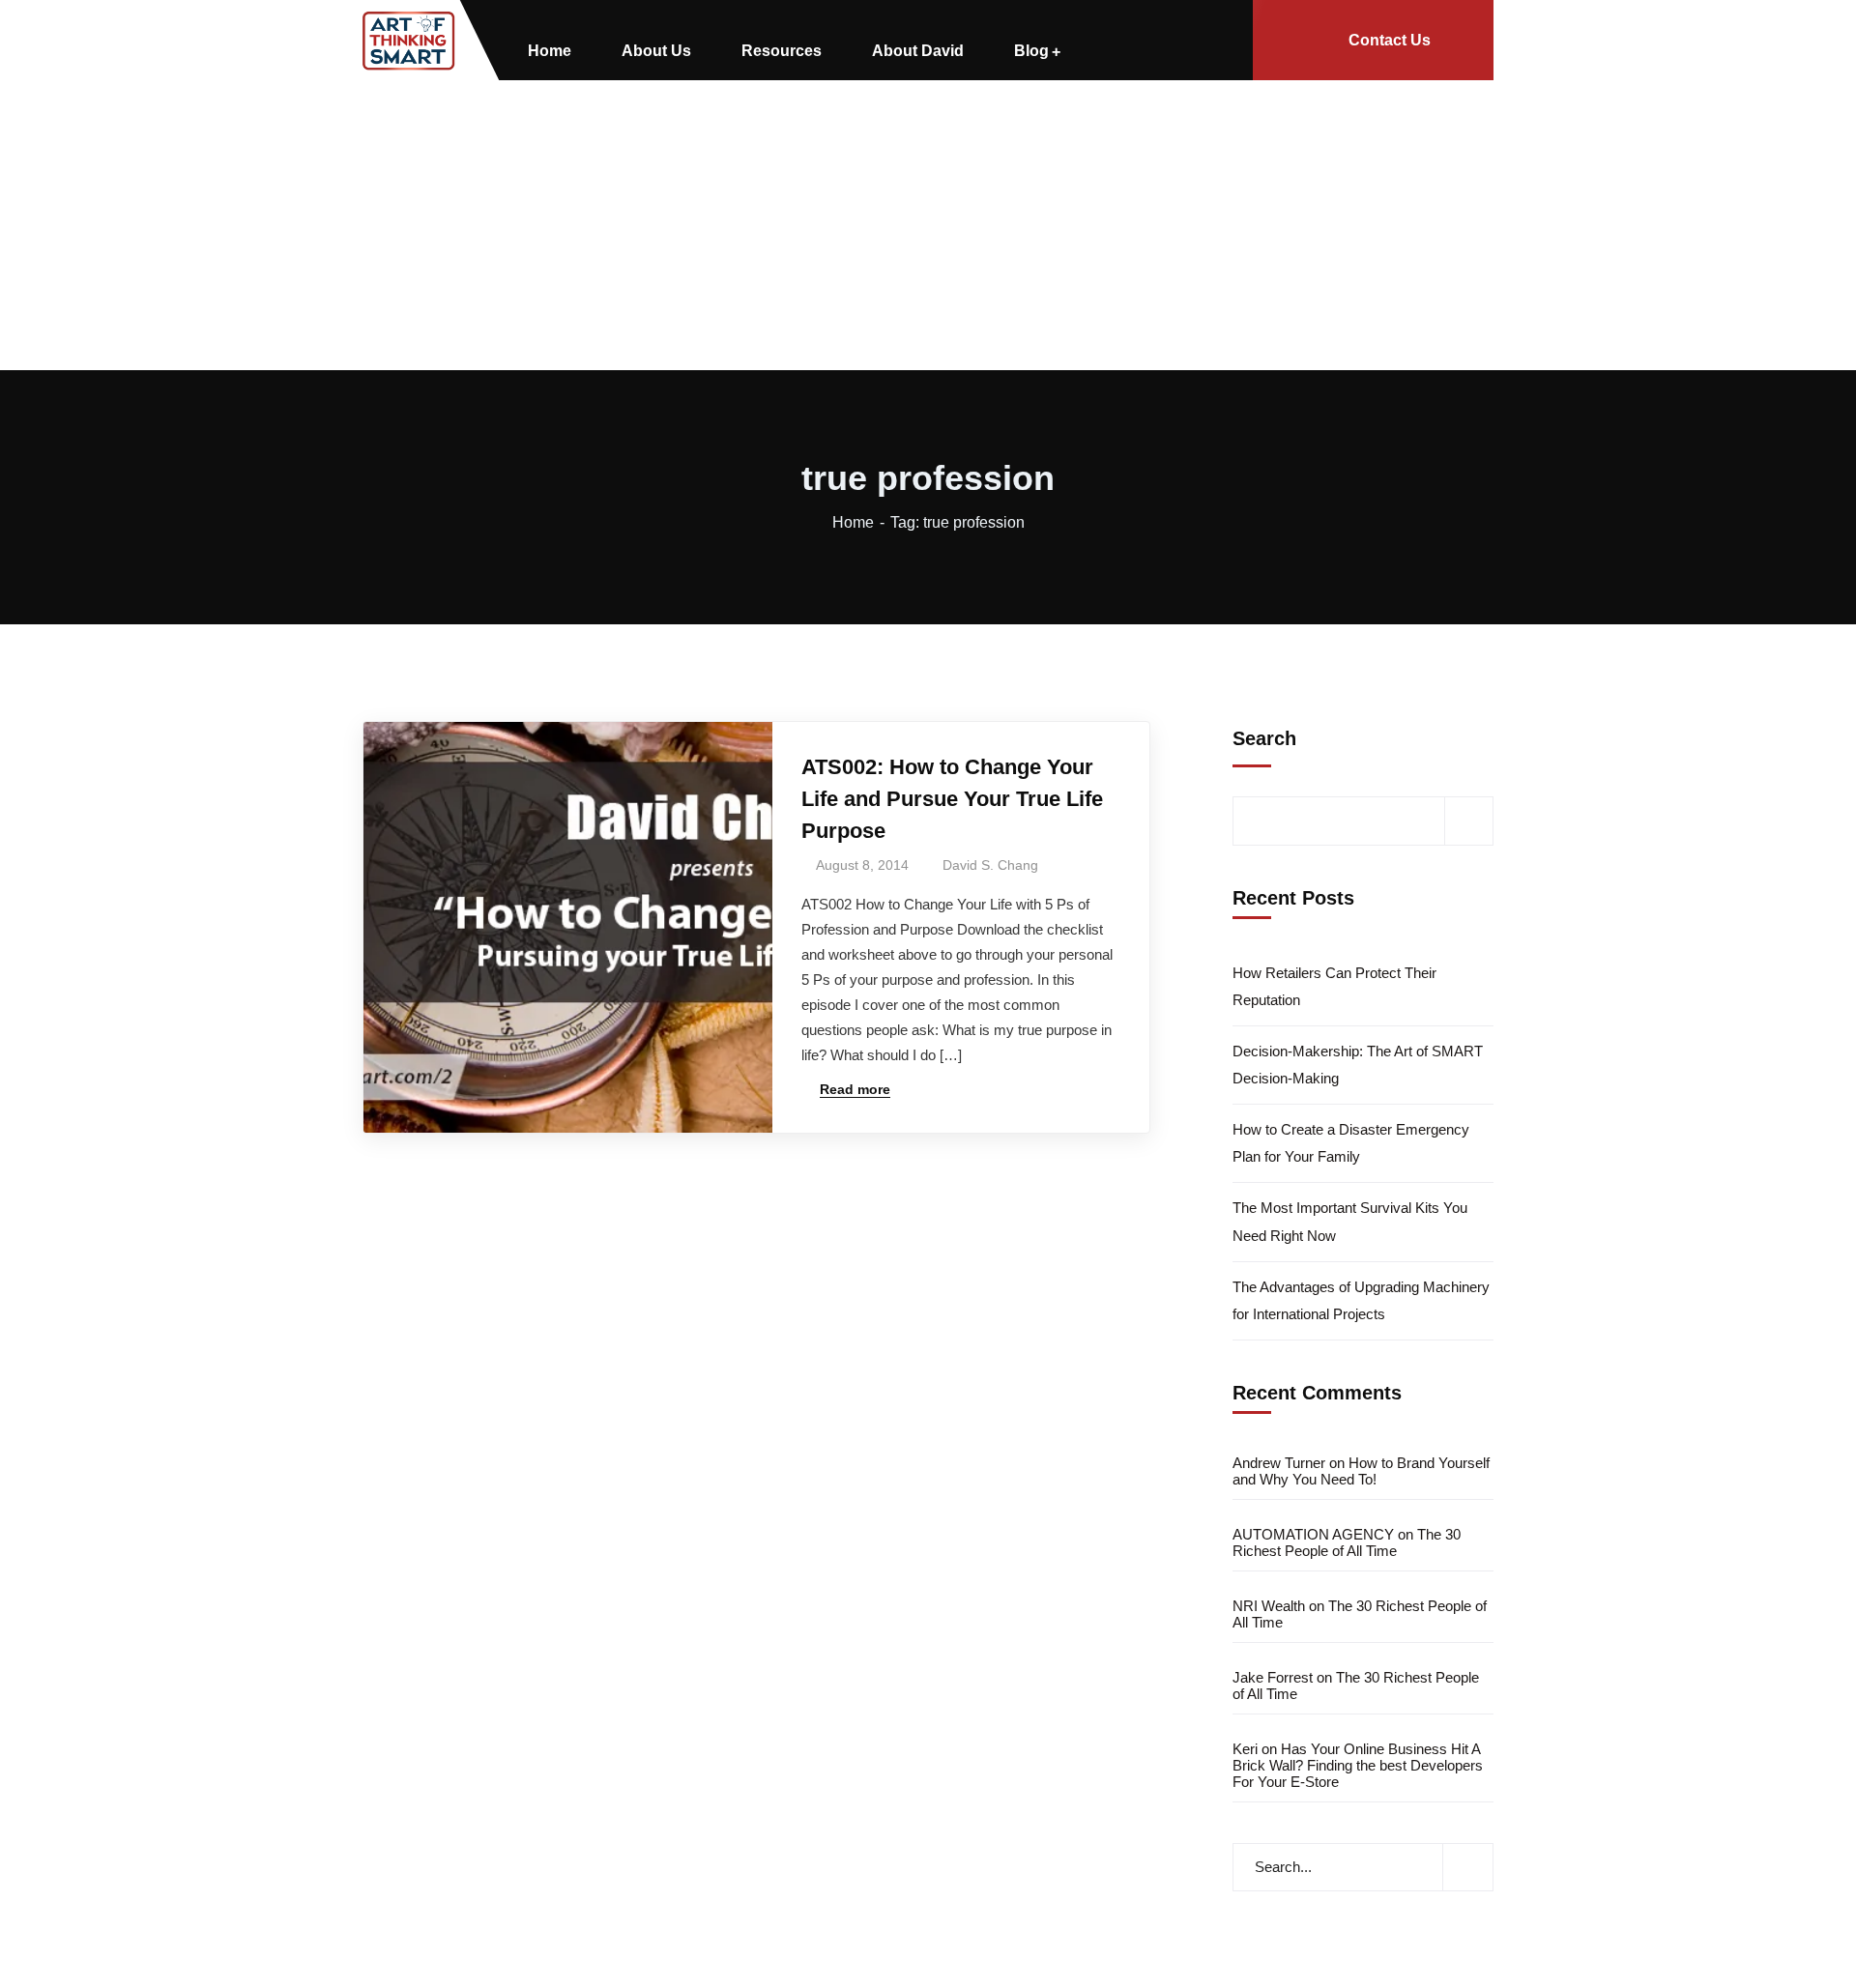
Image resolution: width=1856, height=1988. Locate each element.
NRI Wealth (1269, 1606)
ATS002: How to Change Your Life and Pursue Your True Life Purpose (952, 799)
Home (853, 522)
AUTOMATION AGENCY (1313, 1534)
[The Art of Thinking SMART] (409, 41)
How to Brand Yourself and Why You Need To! (1361, 1471)
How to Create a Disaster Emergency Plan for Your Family (1351, 1143)
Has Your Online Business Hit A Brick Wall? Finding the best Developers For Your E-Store (1358, 1765)
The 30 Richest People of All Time (1347, 1542)
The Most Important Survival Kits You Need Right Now (1350, 1221)
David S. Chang (990, 865)
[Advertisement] (928, 225)
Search (1264, 738)
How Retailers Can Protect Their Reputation (1334, 986)
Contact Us (1390, 40)
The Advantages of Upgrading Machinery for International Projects (1361, 1300)
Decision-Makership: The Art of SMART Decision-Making (1358, 1065)
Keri (1245, 1749)
